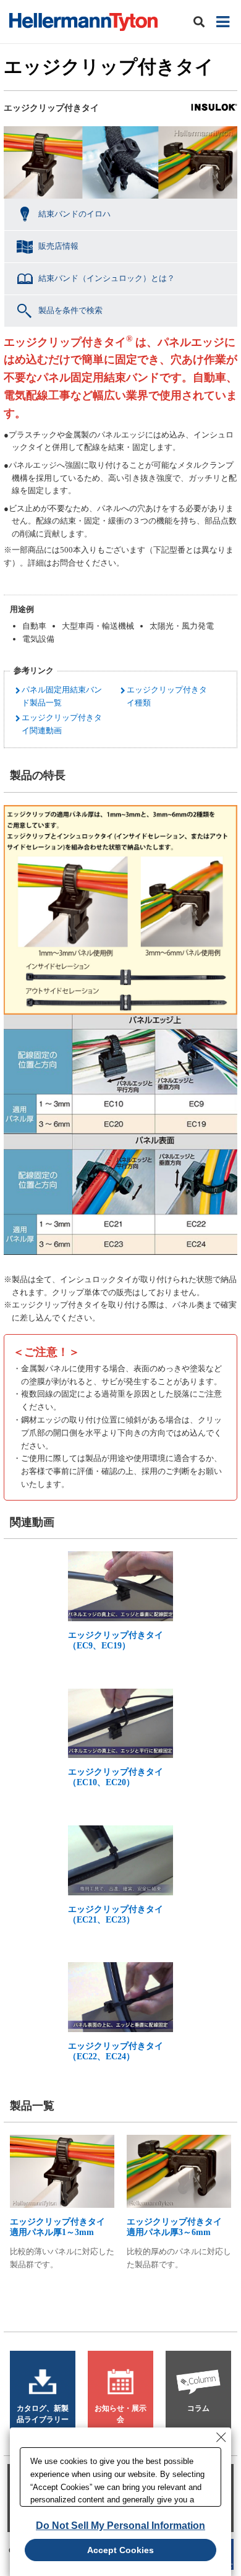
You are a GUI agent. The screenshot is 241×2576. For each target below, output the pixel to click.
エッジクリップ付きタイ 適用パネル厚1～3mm (62, 2227)
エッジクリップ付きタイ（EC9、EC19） (116, 1640)
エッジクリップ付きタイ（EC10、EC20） (116, 1777)
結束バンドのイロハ (74, 214)
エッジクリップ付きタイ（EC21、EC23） (116, 1915)
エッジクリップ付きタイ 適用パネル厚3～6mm (179, 2227)
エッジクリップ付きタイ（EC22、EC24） (116, 2051)
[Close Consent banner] (221, 2437)
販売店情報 (58, 246)
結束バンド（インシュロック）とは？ (107, 278)
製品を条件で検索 (70, 310)
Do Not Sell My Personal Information (120, 2526)
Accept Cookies (120, 2550)
